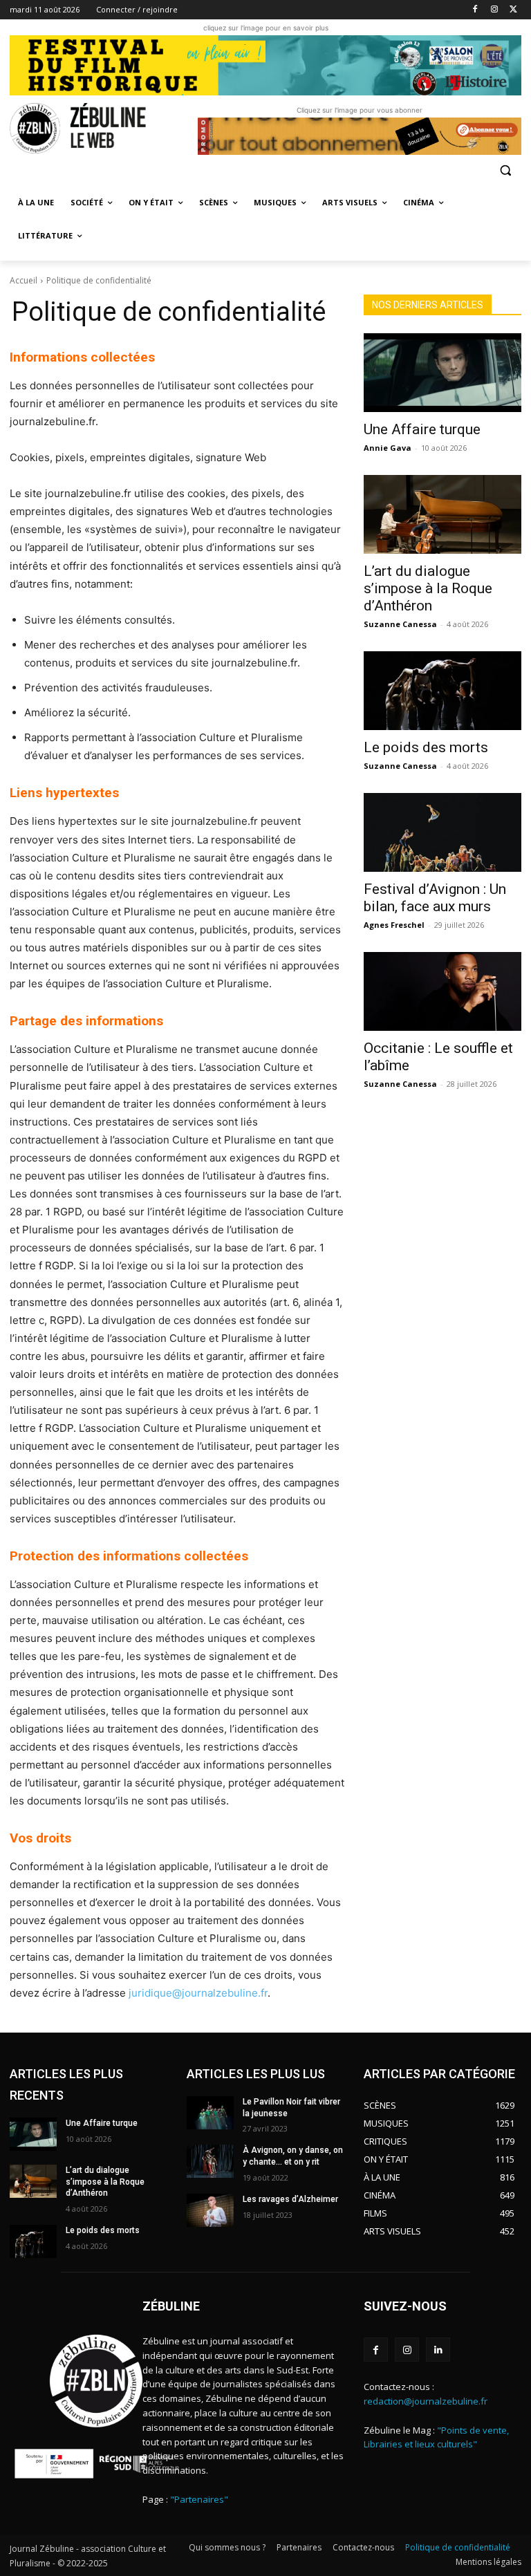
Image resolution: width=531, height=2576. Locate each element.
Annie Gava (388, 448)
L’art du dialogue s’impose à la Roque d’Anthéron (428, 588)
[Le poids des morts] (442, 691)
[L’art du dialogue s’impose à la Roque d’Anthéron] (442, 514)
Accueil (24, 280)
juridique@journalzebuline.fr (198, 1993)
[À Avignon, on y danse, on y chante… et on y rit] (210, 2161)
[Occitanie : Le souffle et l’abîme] (442, 991)
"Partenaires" (199, 2499)
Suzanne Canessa (400, 624)
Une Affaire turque (422, 429)
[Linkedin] (438, 2350)
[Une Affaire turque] (442, 373)
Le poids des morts (426, 747)
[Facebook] (475, 10)
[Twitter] (513, 10)
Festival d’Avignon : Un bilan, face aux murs (435, 898)
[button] (505, 170)
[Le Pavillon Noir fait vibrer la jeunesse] (210, 2113)
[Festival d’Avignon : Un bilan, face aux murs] (442, 832)
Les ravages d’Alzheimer (290, 2199)
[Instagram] (494, 10)
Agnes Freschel (394, 925)
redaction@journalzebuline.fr (426, 2401)
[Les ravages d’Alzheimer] (210, 2210)
